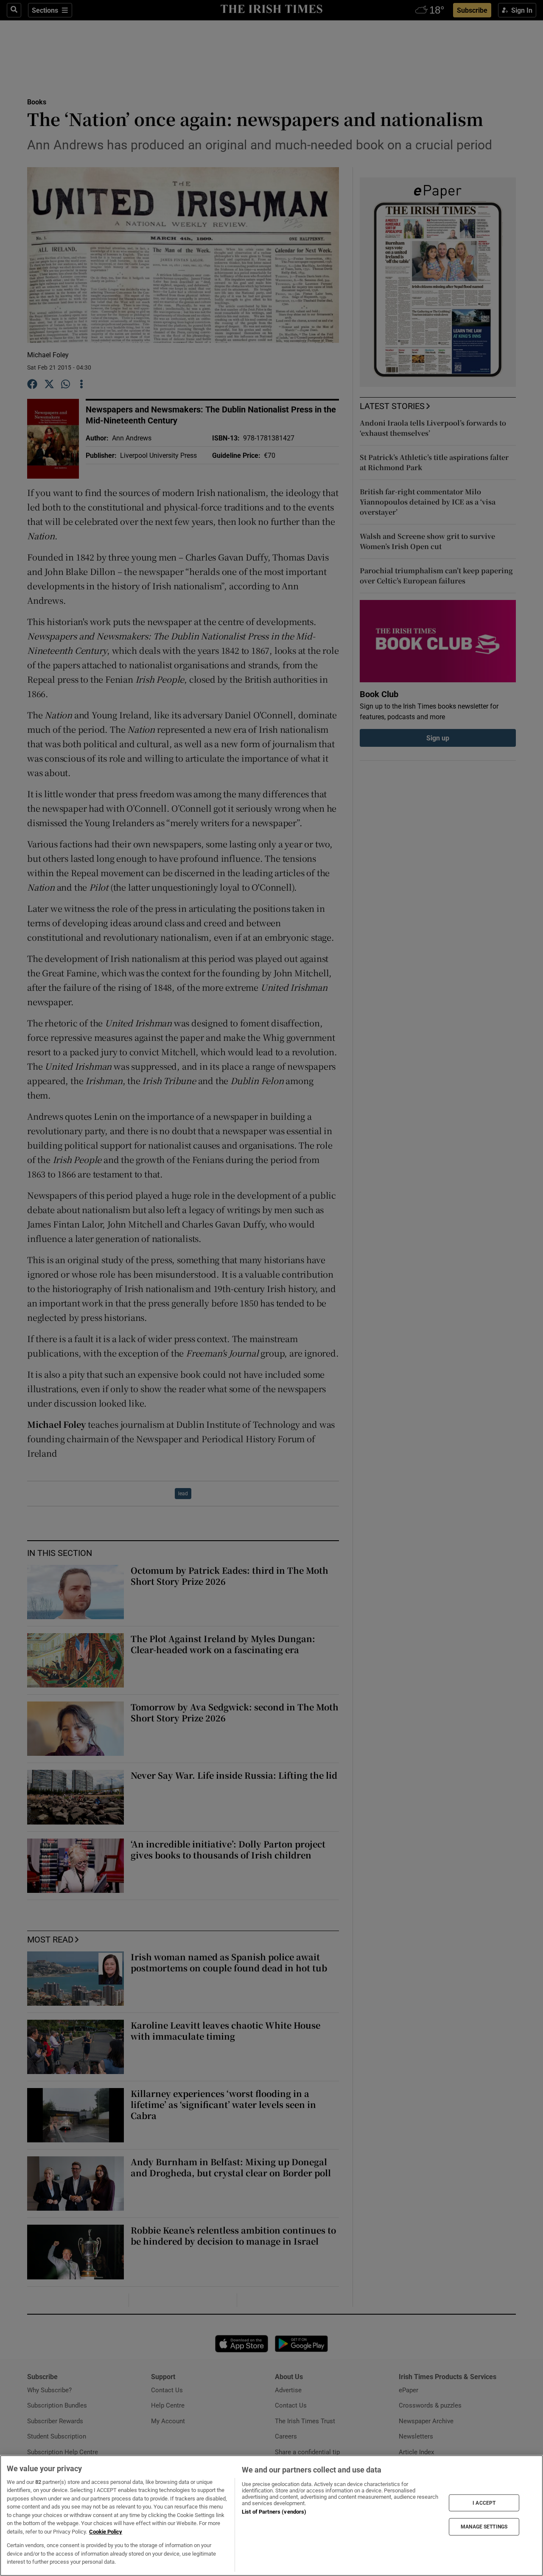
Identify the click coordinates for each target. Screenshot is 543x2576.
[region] (271, 2516)
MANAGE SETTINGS (484, 2527)
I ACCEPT (484, 2503)
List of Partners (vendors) (274, 2512)
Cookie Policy (106, 2532)
